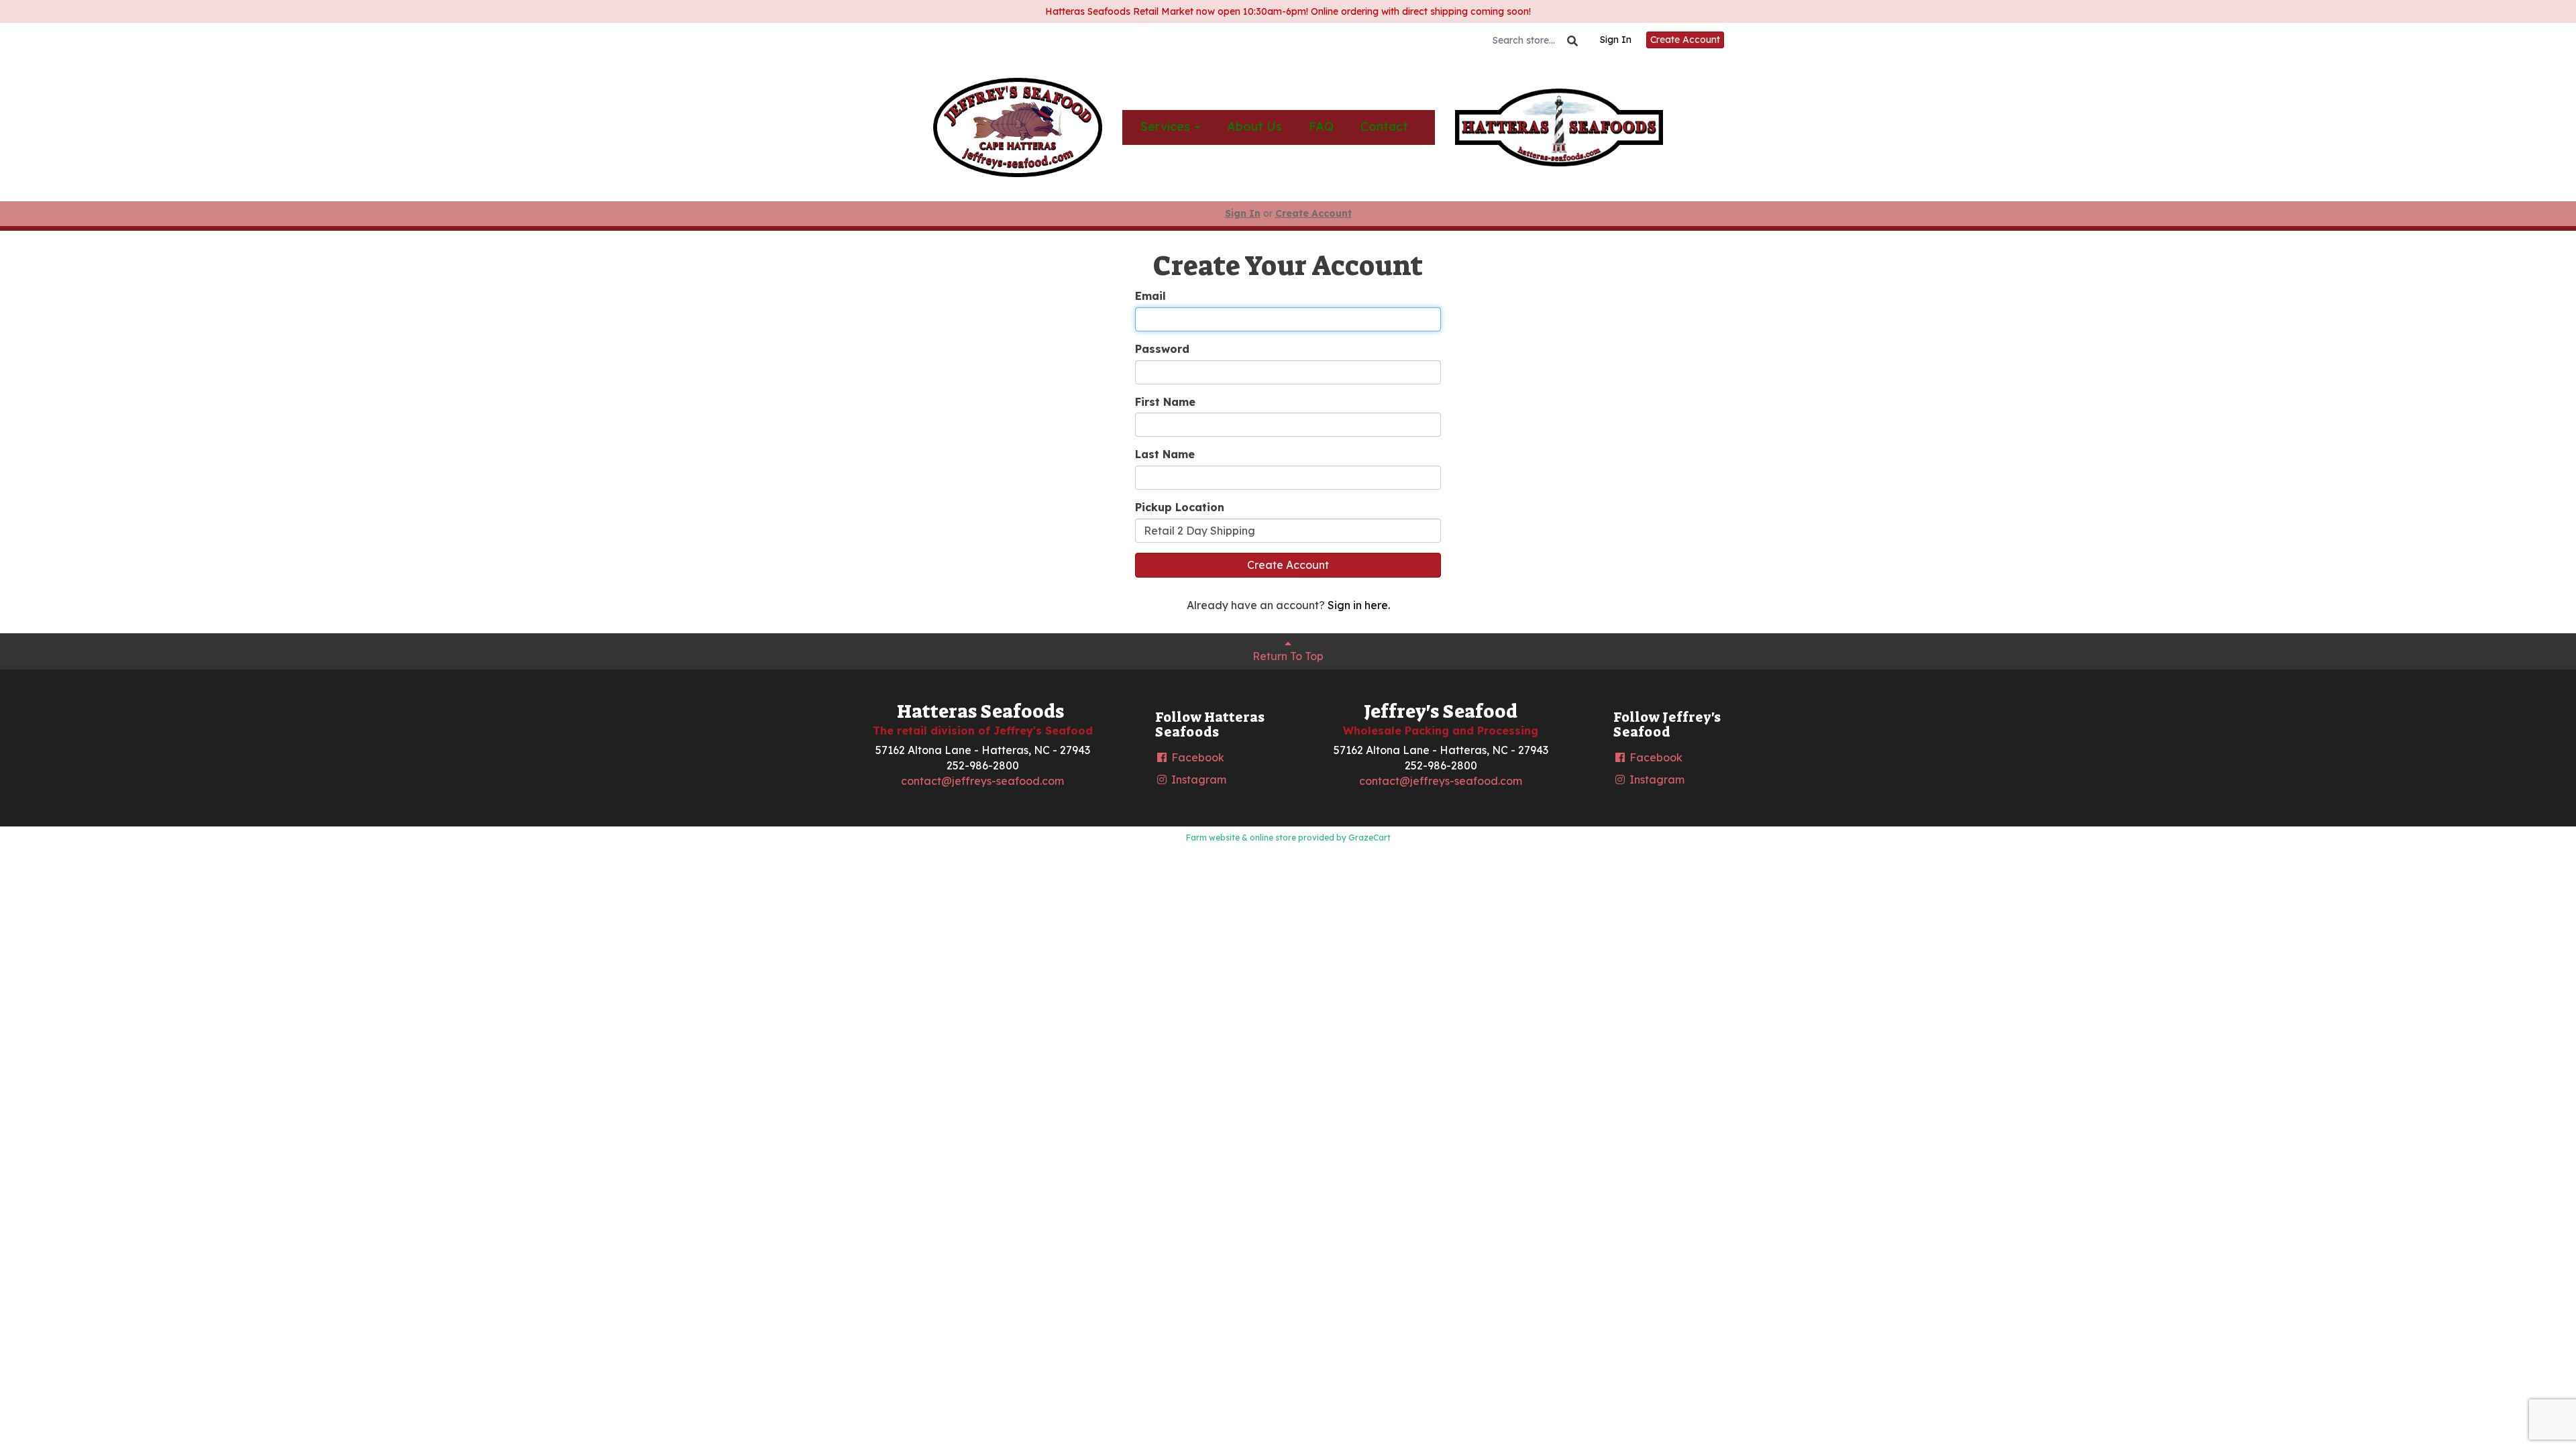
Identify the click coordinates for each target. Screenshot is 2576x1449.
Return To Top (1288, 656)
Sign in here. (1359, 605)
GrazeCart (1370, 838)
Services (1167, 126)
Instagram (1197, 780)
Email (1150, 296)
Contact (1384, 126)
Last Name (1165, 454)
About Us (1254, 126)
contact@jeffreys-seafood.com (982, 781)
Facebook (1196, 757)
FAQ (1321, 126)
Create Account (1685, 40)
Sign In (1616, 40)
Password (1162, 349)
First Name (1165, 402)
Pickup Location (1180, 507)
